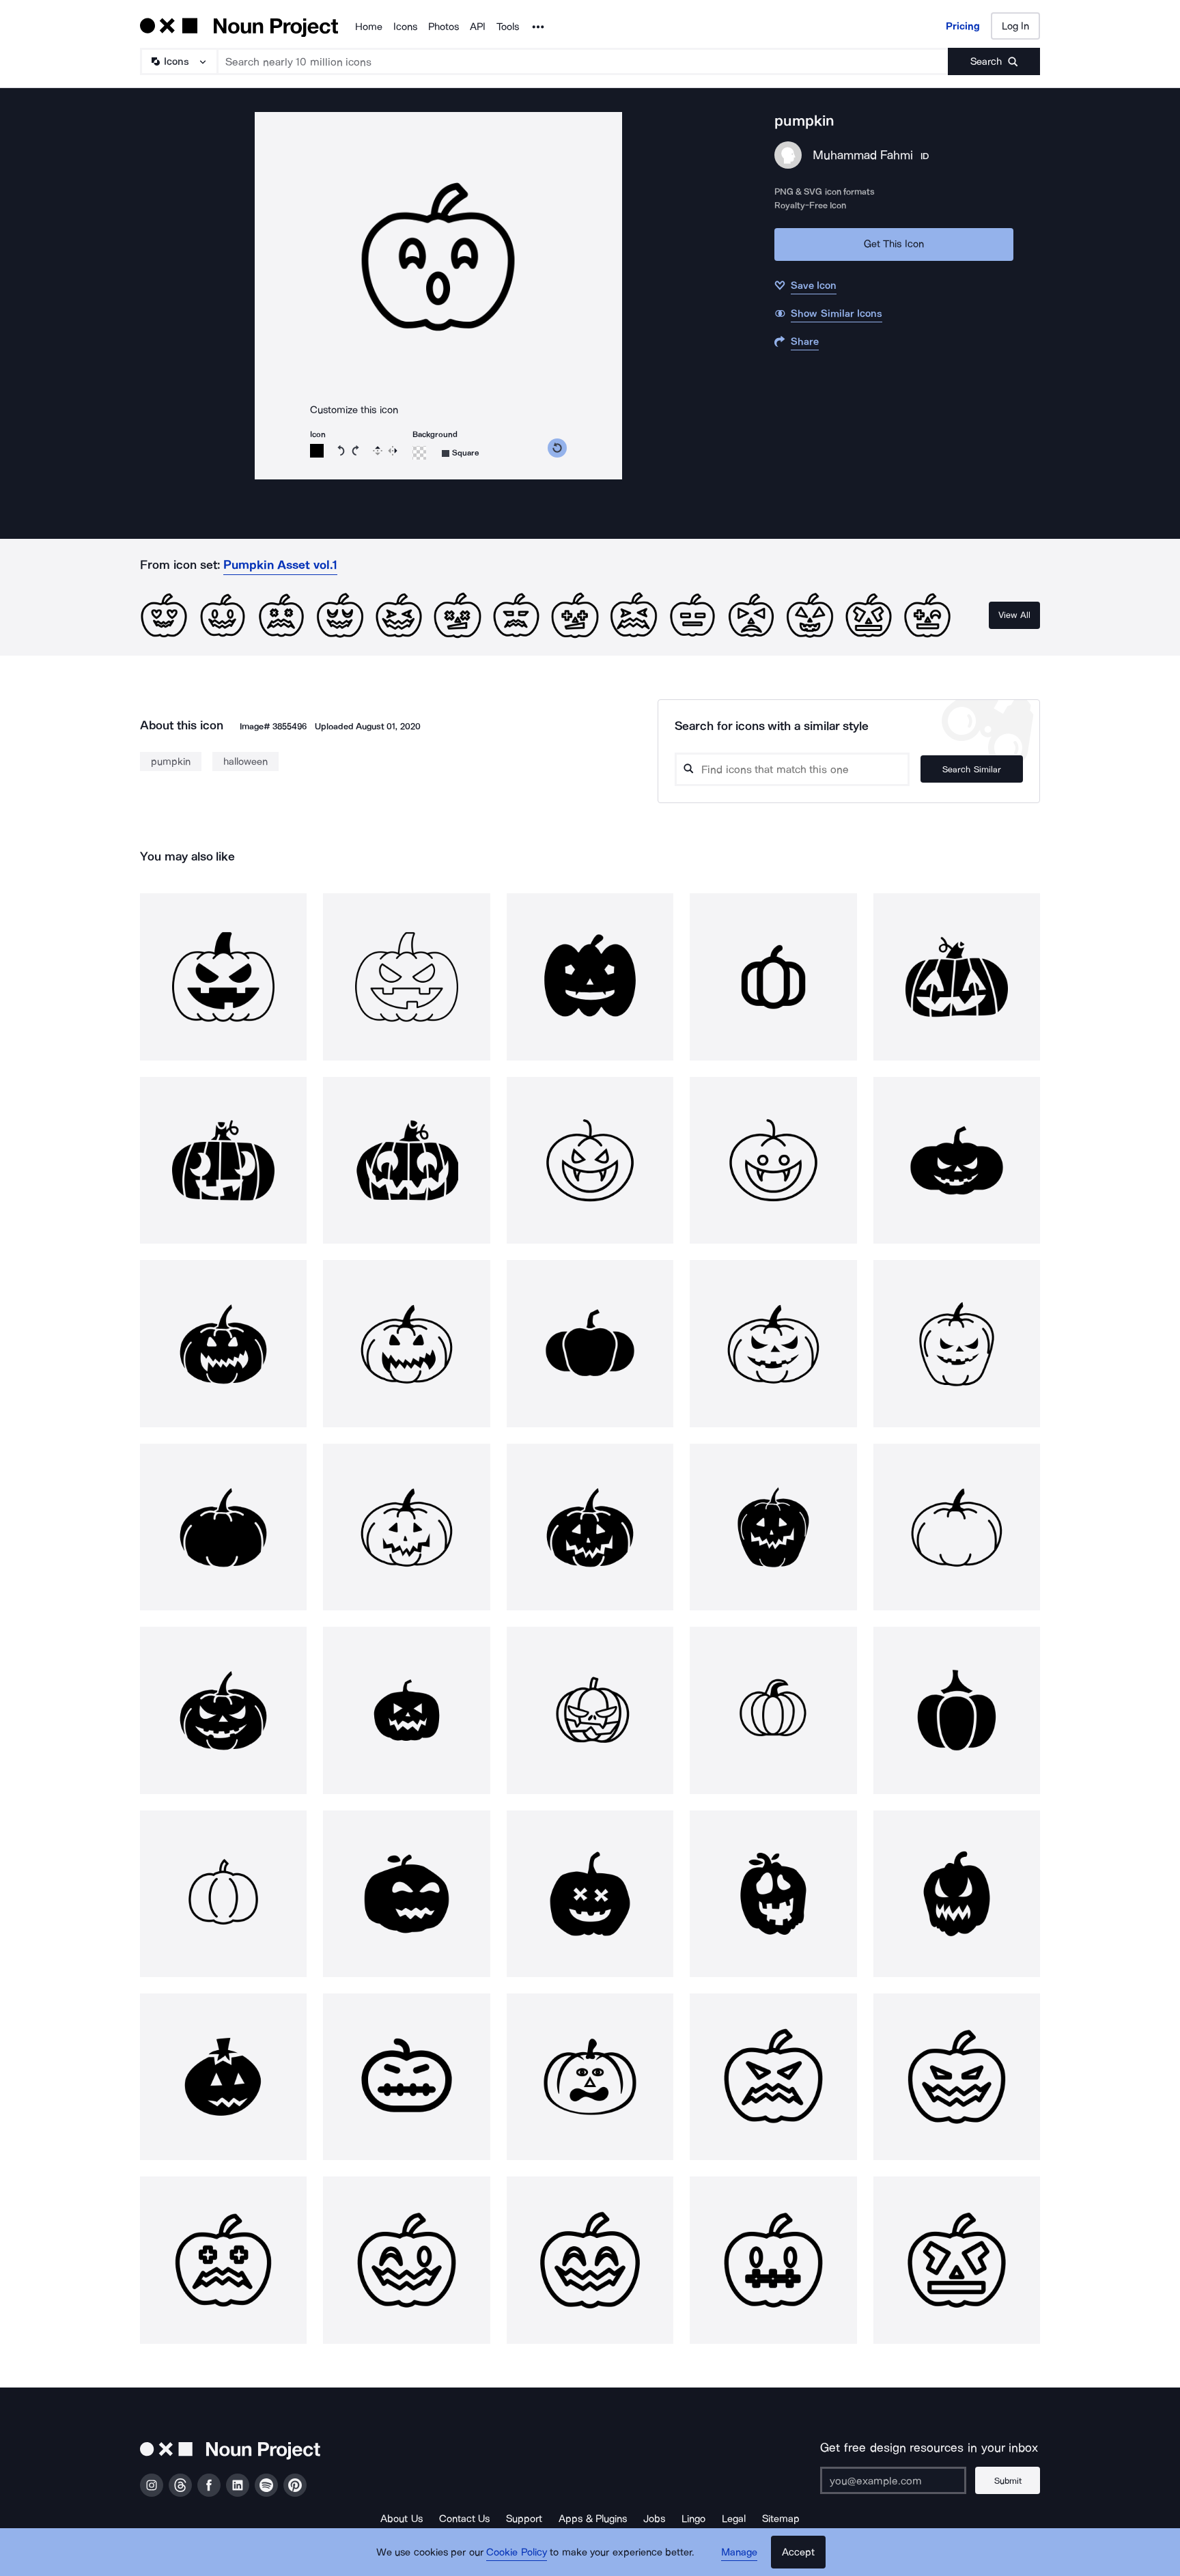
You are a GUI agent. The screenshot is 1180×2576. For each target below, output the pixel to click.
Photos (444, 27)
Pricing (963, 26)
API (478, 27)
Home (369, 27)
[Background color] (419, 453)
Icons (405, 27)
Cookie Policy (517, 2552)
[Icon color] (317, 451)
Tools (508, 27)
